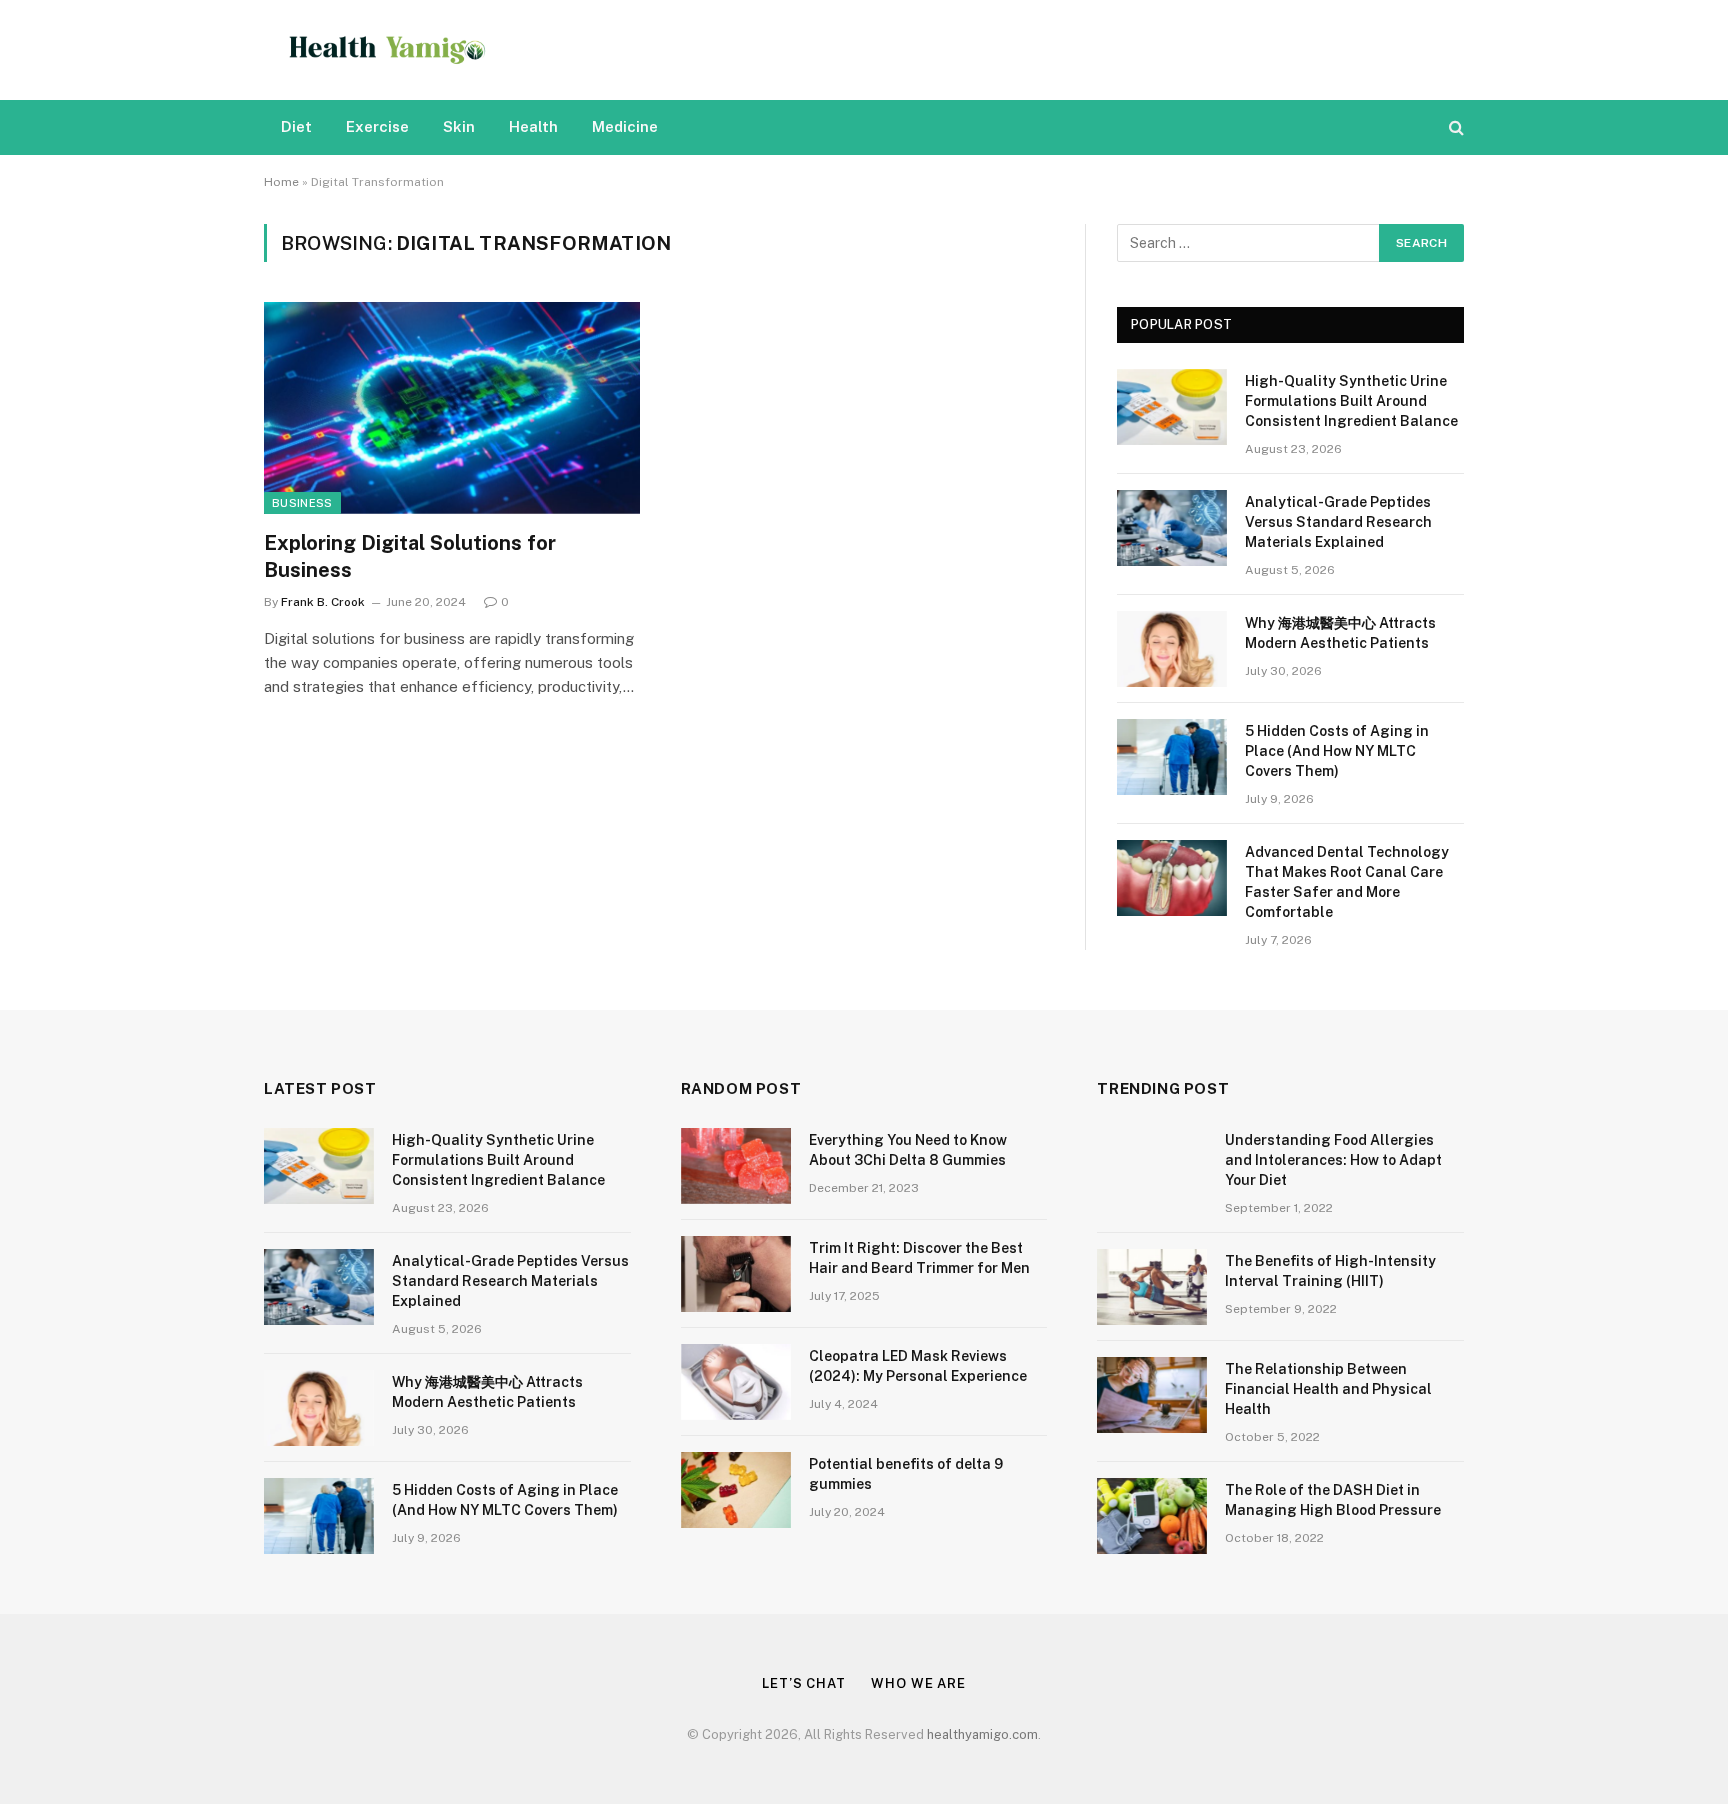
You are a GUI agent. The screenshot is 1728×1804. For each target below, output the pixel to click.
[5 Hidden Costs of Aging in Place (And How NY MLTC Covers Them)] (1172, 757)
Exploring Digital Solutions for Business (410, 556)
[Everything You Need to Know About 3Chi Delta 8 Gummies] (736, 1166)
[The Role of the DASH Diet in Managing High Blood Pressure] (1152, 1516)
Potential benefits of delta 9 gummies (906, 1474)
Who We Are (918, 1683)
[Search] (1454, 127)
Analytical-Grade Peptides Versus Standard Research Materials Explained (1338, 522)
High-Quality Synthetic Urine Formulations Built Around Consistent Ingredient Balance (1351, 401)
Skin (459, 126)
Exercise (377, 126)
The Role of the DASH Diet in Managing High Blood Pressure (1333, 1500)
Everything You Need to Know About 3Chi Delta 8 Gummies (908, 1150)
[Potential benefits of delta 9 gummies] (736, 1490)
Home (281, 182)
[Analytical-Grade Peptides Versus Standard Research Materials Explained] (1172, 528)
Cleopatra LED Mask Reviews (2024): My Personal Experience (918, 1366)
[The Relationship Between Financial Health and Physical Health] (1152, 1395)
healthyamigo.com (982, 1734)
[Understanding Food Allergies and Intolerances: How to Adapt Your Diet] (1152, 1166)
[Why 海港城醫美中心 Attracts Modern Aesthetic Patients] (1172, 649)
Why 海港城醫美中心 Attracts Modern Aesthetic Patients (1340, 633)
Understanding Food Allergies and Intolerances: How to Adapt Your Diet (1333, 1160)
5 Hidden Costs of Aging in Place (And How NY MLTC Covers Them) (1337, 751)
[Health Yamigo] (388, 50)
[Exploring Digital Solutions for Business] (452, 408)
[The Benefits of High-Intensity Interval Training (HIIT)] (1152, 1287)
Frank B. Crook (323, 602)
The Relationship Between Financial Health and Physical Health (1328, 1389)
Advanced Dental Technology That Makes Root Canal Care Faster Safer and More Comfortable (1347, 882)
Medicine (625, 126)
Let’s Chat (804, 1683)
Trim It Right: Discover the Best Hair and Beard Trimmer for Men (919, 1258)
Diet (296, 126)
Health (533, 126)
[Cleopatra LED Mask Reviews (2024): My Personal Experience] (736, 1382)
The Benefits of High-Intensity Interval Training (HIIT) (1330, 1271)
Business (302, 503)
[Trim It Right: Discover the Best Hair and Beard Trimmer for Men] (736, 1274)
